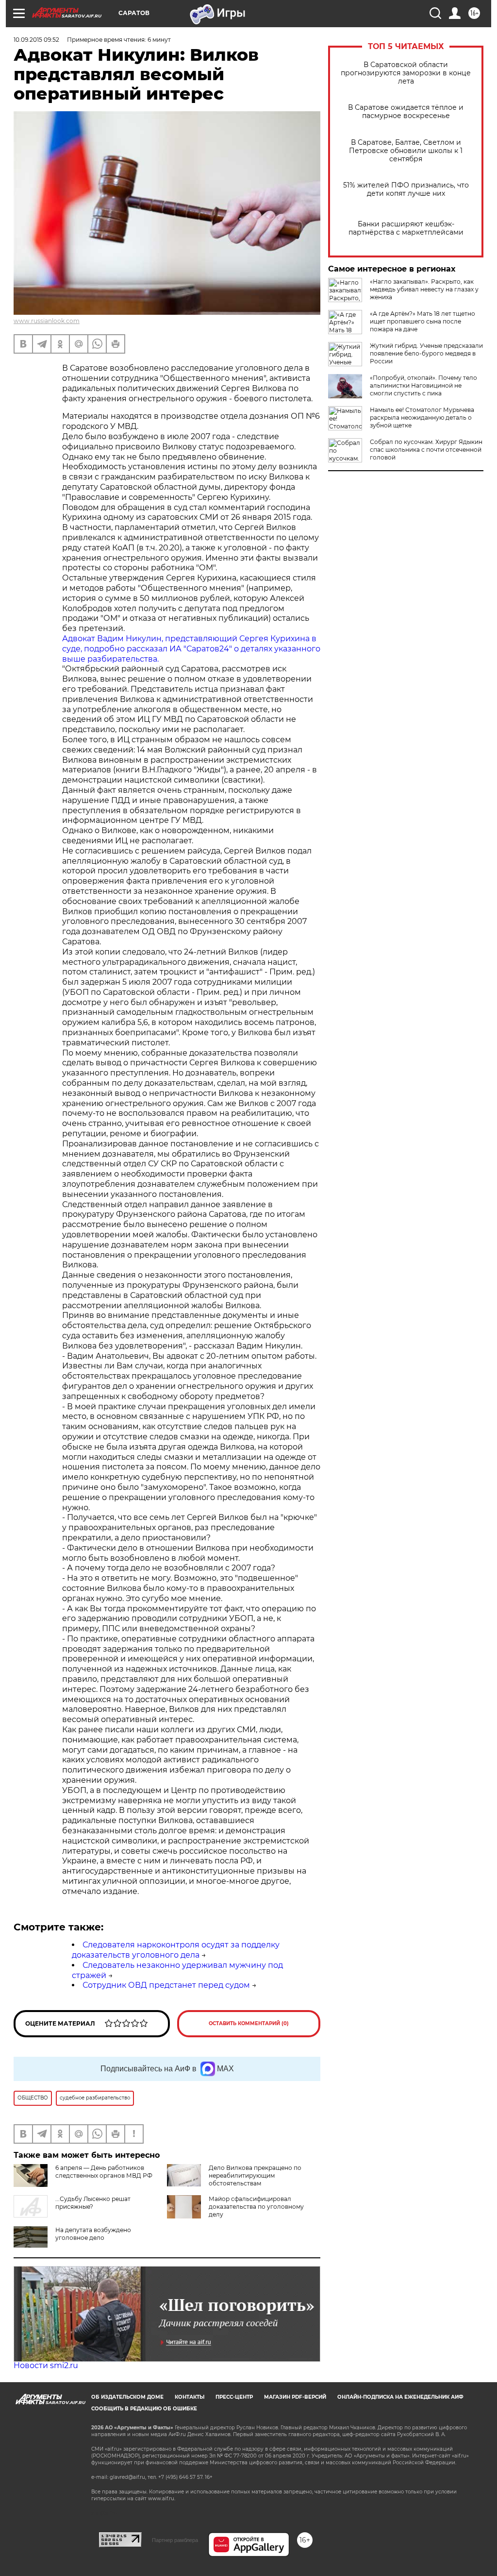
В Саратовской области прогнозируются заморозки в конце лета (406, 73)
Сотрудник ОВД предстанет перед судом (166, 1985)
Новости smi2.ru (46, 2365)
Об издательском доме (127, 2397)
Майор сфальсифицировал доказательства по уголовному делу (256, 2207)
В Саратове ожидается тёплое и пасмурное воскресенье (406, 112)
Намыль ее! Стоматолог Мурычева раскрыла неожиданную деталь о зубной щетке (422, 418)
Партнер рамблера (175, 2540)
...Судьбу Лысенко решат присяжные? (93, 2203)
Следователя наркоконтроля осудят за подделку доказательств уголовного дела (176, 1950)
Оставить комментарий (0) (249, 2023)
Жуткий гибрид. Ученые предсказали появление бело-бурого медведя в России (426, 353)
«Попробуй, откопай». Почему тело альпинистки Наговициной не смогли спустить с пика (423, 385)
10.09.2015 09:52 (36, 40)
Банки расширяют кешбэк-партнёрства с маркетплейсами (406, 228)
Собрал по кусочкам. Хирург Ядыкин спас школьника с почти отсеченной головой (426, 450)
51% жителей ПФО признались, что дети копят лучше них (406, 189)
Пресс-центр (234, 2397)
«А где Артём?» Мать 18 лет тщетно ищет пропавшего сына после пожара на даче (422, 321)
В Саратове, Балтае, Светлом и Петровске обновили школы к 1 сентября (406, 151)
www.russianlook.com (47, 321)
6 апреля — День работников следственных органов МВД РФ (104, 2172)
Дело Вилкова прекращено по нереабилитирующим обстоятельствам (255, 2175)
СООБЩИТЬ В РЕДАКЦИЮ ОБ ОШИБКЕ (144, 2409)
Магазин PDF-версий (295, 2397)
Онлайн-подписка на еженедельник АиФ (400, 2397)
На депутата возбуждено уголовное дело (93, 2234)
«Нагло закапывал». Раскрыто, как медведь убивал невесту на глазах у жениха (424, 289)
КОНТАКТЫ (190, 2397)
